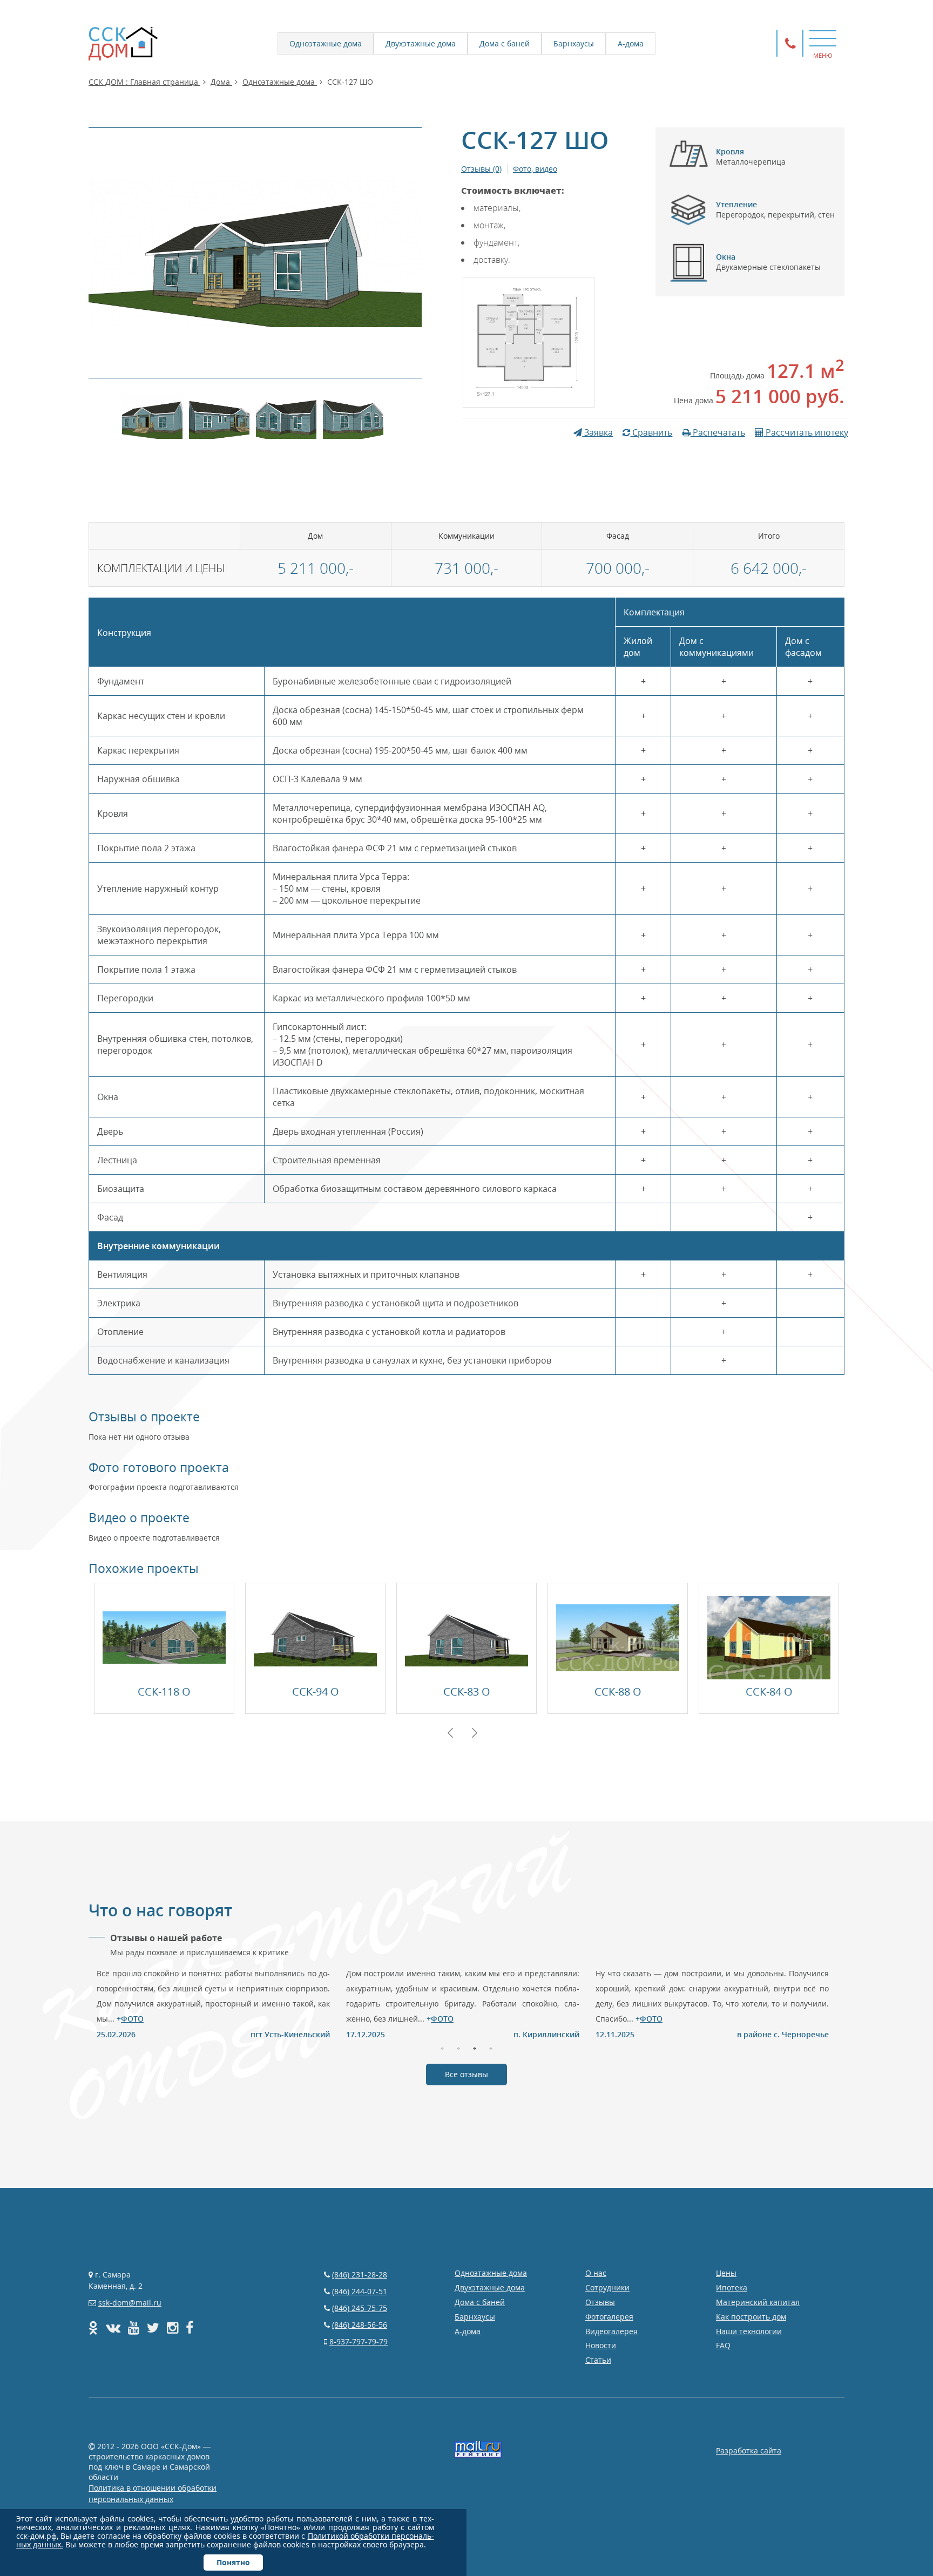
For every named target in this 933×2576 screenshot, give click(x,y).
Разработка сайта (749, 2450)
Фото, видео (535, 169)
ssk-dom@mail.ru (130, 2303)
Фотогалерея (609, 2317)
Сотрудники (607, 2287)
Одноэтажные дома (326, 43)
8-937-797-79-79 (359, 2341)
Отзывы (600, 2302)
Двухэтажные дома (421, 43)
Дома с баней (505, 43)
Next (475, 1733)
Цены (726, 2273)
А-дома (631, 43)
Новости (601, 2345)
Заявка (597, 432)
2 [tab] (458, 2048)
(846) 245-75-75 (360, 2308)
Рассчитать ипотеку (806, 432)
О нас (596, 2273)
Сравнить (651, 432)
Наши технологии (749, 2331)
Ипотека (732, 2287)
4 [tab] (491, 2048)
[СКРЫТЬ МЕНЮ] (823, 38)
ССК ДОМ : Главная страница (144, 82)
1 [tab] (442, 2048)
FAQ (723, 2345)
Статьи (598, 2360)
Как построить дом (751, 2317)
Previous (450, 1733)
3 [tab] (475, 2048)
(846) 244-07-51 (360, 2291)
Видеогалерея (611, 2331)
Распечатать (718, 432)
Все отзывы (466, 2074)
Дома (221, 82)
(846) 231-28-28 (360, 2275)
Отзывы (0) (481, 169)
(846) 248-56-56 (360, 2325)
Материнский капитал (758, 2302)
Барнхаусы (574, 43)
